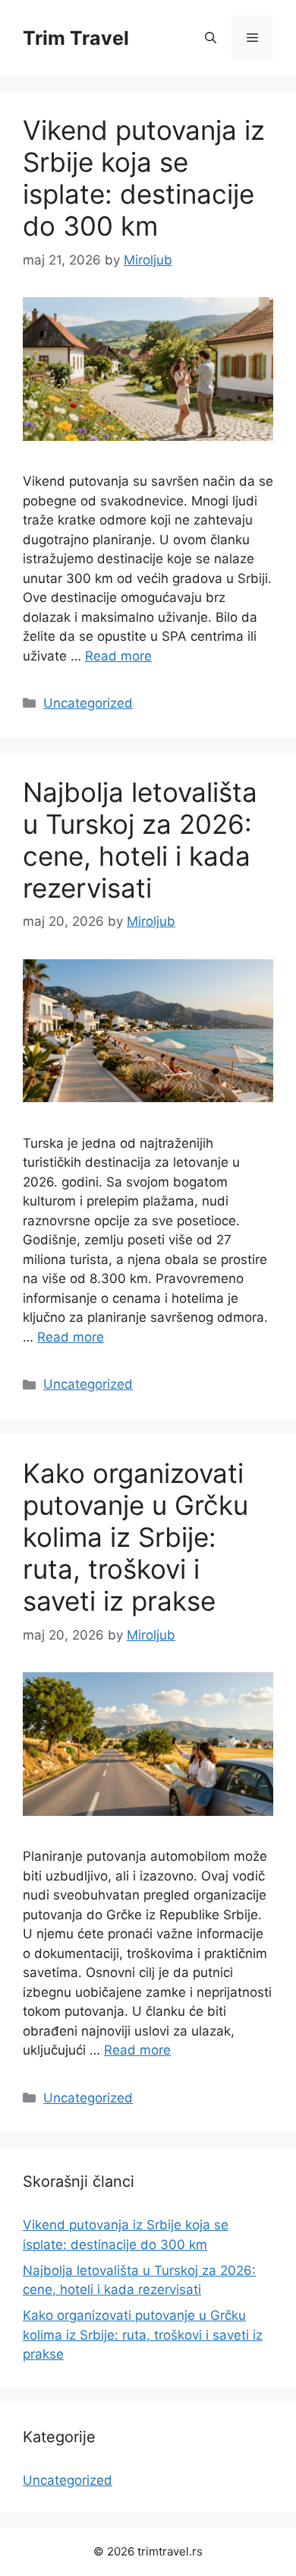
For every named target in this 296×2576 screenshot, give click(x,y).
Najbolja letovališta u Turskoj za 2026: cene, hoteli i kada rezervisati (140, 840)
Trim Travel (76, 38)
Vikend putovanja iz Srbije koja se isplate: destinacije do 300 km (144, 178)
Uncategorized (88, 703)
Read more (118, 656)
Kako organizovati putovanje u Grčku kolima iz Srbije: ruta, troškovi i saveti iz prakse (135, 1537)
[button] (211, 38)
